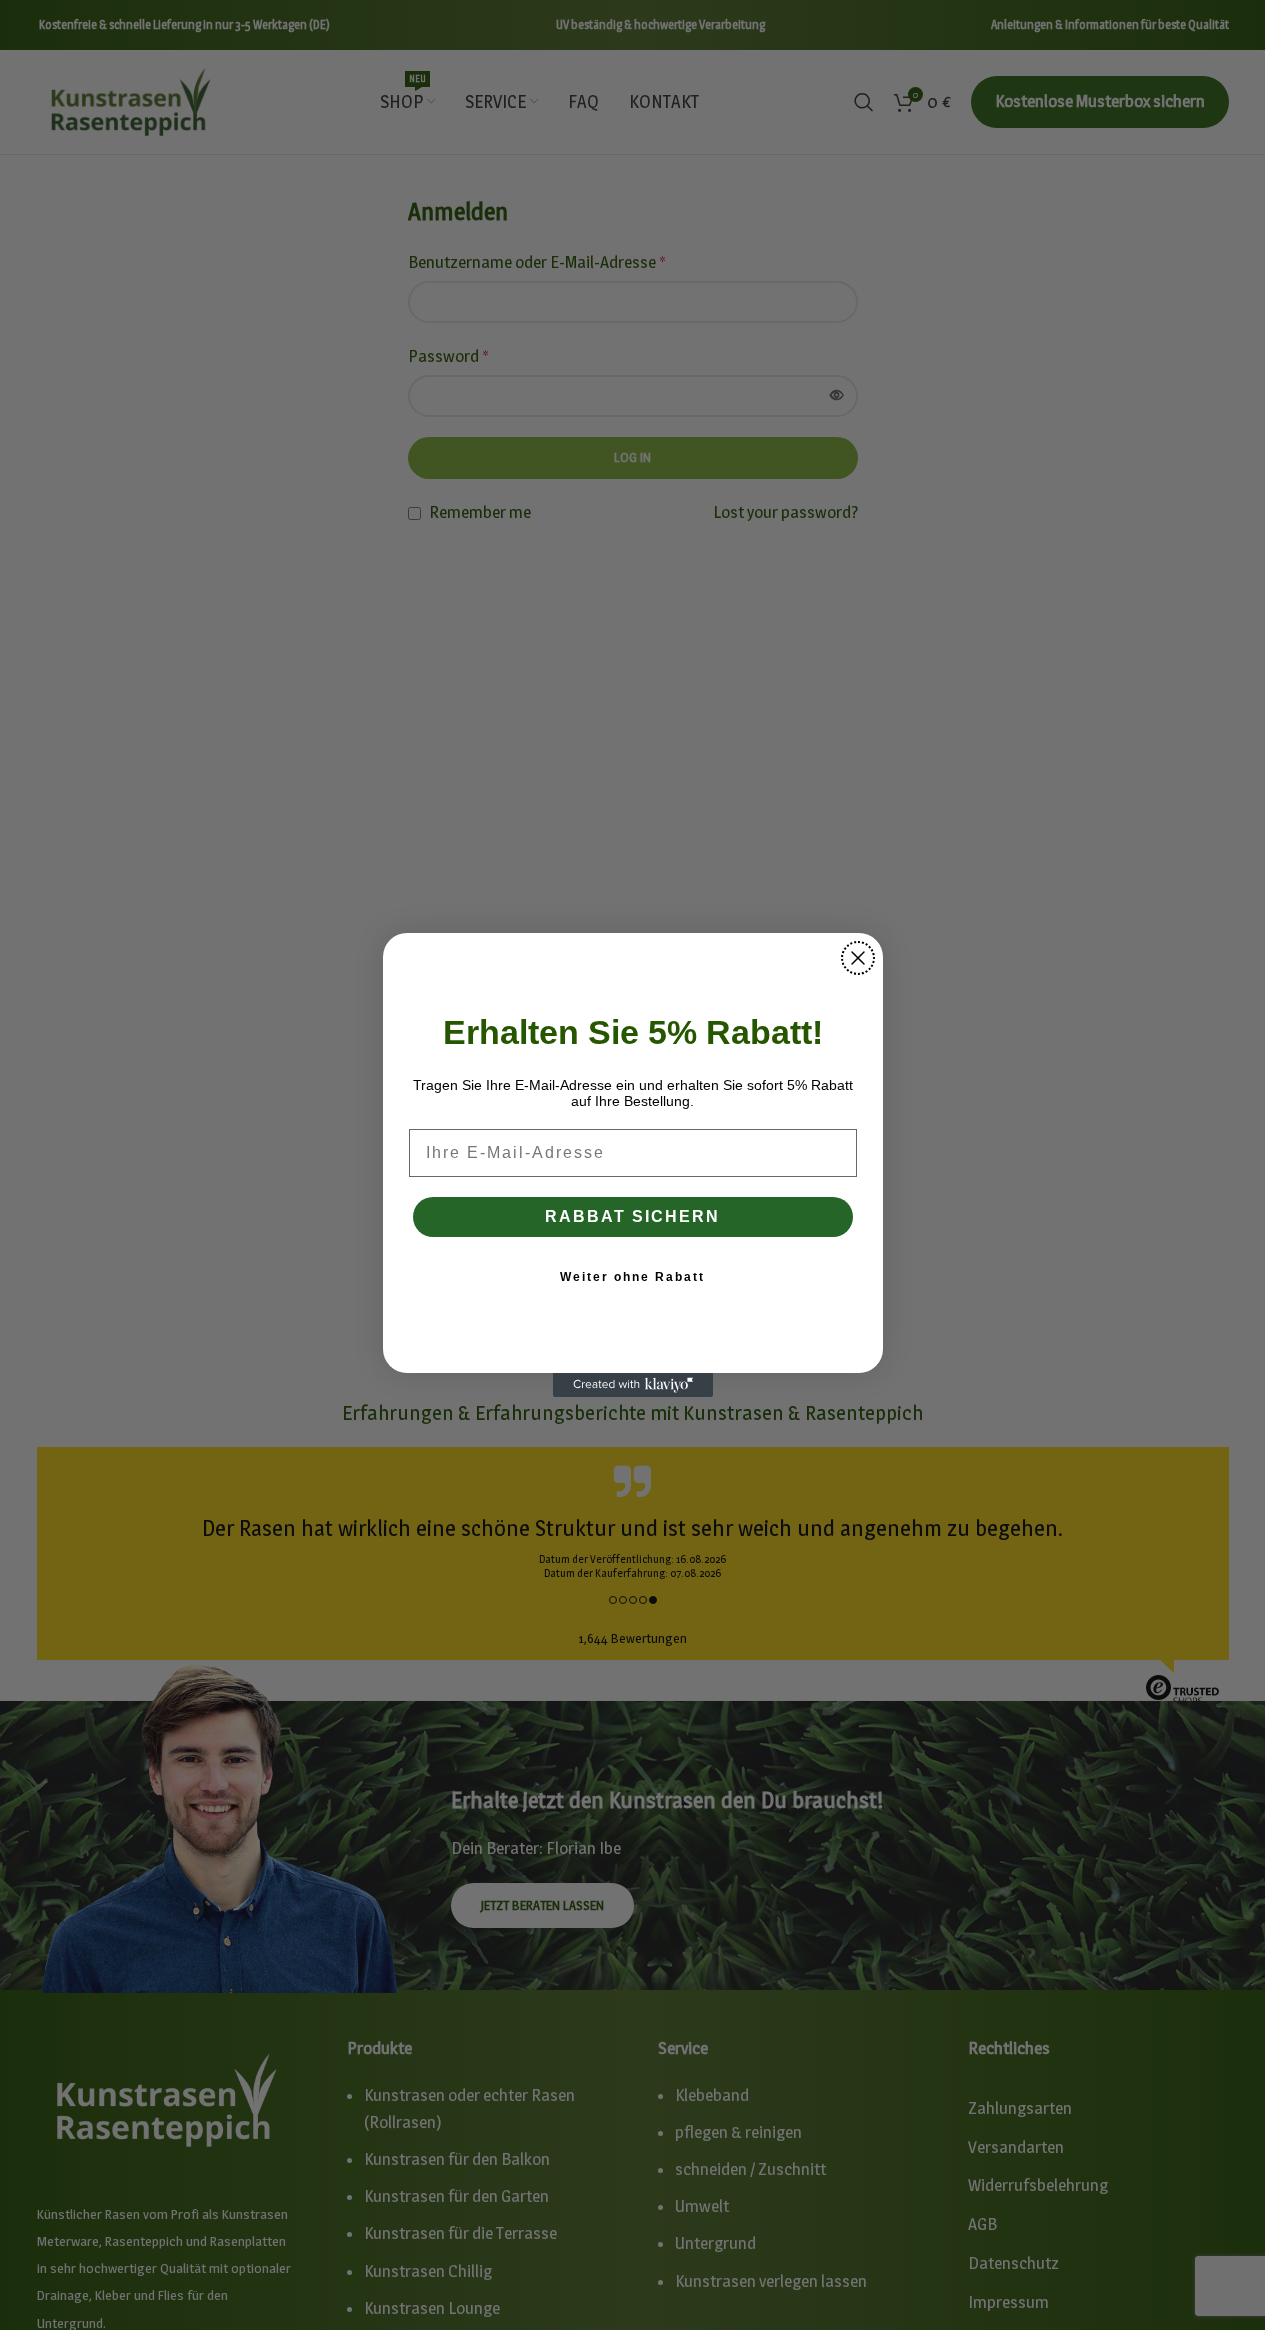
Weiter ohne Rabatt (632, 1277)
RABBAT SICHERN (632, 1216)
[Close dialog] (858, 958)
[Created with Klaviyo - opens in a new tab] (633, 1385)
